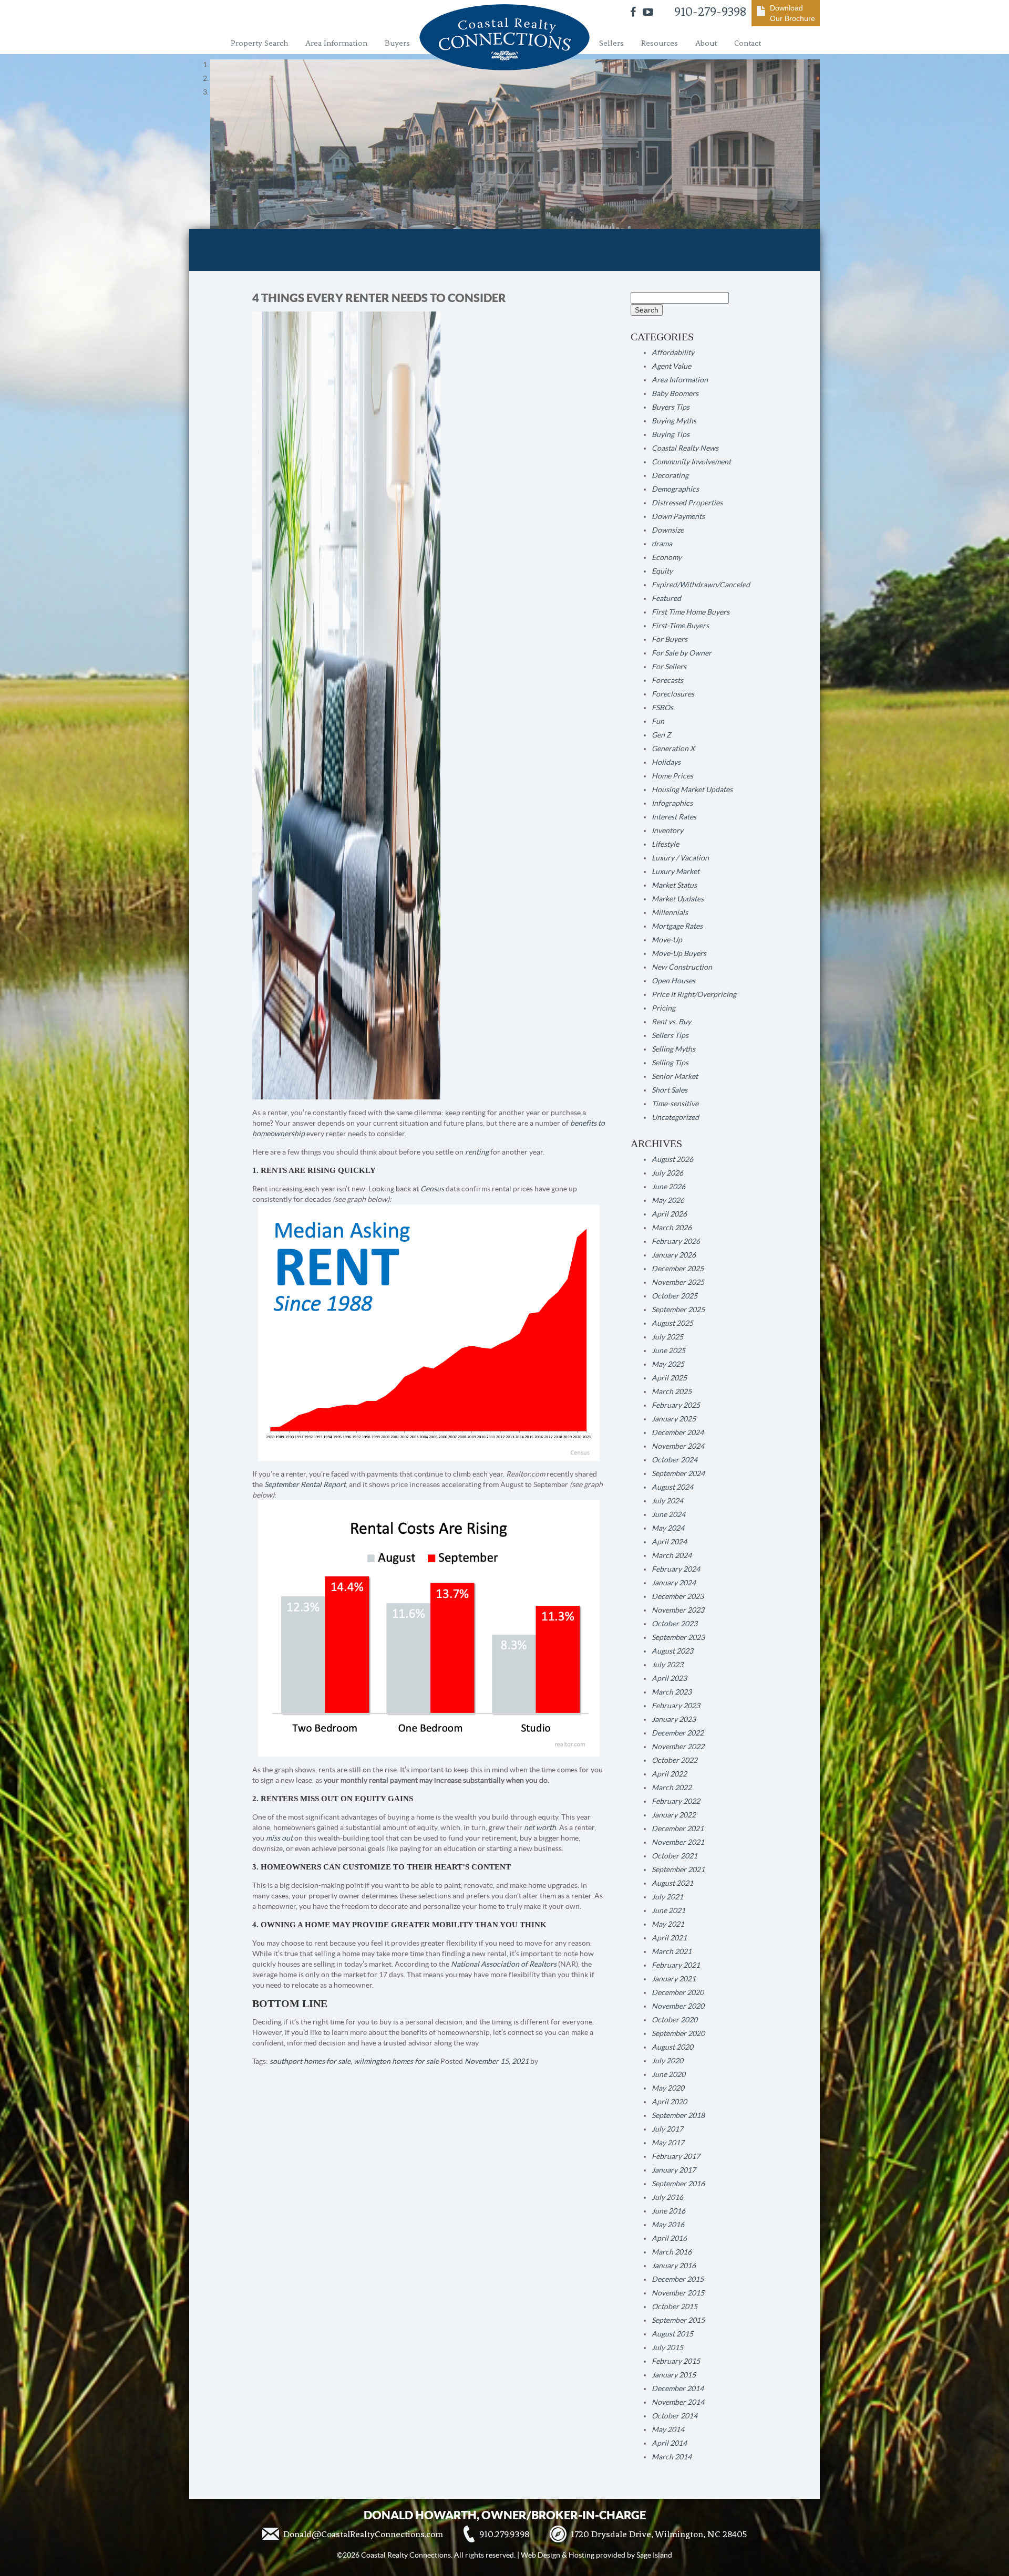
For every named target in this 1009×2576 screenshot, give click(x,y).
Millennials (670, 912)
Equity (662, 571)
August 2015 (672, 2334)
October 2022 (675, 1760)
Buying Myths (674, 421)
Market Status (674, 885)
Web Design (540, 2555)
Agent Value (671, 366)
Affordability (673, 352)
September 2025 (678, 1310)
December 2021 (678, 1829)
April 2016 (669, 2238)
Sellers (611, 43)
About (706, 43)
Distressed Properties (687, 503)
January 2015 (674, 2375)
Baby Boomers (675, 393)
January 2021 (674, 1979)
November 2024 (678, 1446)
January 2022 (674, 1815)
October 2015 (675, 2307)
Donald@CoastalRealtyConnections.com (363, 2534)
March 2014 (672, 2457)
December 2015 (678, 2279)
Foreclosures (673, 694)
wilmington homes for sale (396, 2061)
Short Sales (670, 1090)
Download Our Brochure (792, 13)
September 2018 (678, 2115)
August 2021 (672, 1883)
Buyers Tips (671, 407)
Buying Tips (671, 434)
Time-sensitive (675, 1104)
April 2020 (669, 2102)
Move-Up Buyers (679, 953)
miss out (279, 1838)
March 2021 (672, 1951)
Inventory (667, 830)
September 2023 (678, 1637)
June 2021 (668, 1910)
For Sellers (669, 667)
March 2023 (672, 1692)
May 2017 (668, 2143)
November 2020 (678, 2006)
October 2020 (675, 2020)
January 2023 (674, 1719)
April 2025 (669, 1378)
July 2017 (667, 2129)
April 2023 (669, 1678)
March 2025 (672, 1391)
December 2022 (678, 1733)
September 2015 (678, 2320)
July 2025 (667, 1337)
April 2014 (669, 2443)
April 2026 (669, 1214)
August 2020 (672, 2047)
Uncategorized (675, 1117)
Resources (660, 43)
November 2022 (678, 1747)
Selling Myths (673, 1049)
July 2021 (667, 1897)
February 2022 (676, 1801)
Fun (658, 721)
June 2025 (668, 1351)
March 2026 (672, 1228)
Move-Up (667, 940)
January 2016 (674, 2266)
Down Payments (678, 516)
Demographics (675, 489)
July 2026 (667, 1173)
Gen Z (661, 735)
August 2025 (672, 1323)
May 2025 (668, 1364)
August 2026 (672, 1159)
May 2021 (668, 1924)
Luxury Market (676, 871)
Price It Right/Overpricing (694, 994)
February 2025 (676, 1405)
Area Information (336, 43)
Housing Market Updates (692, 790)
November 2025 (678, 1282)
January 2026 (674, 1255)
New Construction (682, 967)
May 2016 (668, 2225)
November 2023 (678, 1610)
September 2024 (678, 1473)
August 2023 (672, 1651)
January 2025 (674, 1419)
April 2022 (669, 1774)
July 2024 (667, 1501)
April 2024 (669, 1542)
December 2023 (678, 1596)
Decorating (670, 475)
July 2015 (667, 2348)
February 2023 (676, 1706)
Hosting (581, 2555)
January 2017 (674, 2170)
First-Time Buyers (680, 626)
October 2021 (675, 1856)
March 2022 (672, 1788)
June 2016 (668, 2211)
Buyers (397, 43)
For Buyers (670, 639)
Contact (748, 43)
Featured (666, 598)
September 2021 (678, 1869)
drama (662, 544)
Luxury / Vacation (680, 858)
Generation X (673, 749)
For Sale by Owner (682, 653)
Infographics (672, 803)
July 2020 (667, 2061)
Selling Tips (670, 1063)
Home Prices (672, 776)
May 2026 (668, 1200)
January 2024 (674, 1583)
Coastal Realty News (685, 448)
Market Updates (678, 899)
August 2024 (672, 1487)
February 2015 (676, 2361)
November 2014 (678, 2402)
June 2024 (668, 1514)
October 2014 (675, 2416)
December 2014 (678, 2388)
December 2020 (678, 1992)
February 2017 (676, 2156)
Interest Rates (674, 817)
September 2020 (678, 2033)
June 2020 (668, 2074)
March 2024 (672, 1555)
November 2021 (678, 1842)
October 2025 (675, 1296)
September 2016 (678, 2184)
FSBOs (662, 708)
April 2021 (669, 1938)
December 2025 (678, 1269)
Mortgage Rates (677, 926)
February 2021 (676, 1965)
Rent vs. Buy (671, 1022)
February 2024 (676, 1569)
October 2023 (675, 1624)
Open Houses (673, 981)
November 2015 (678, 2293)
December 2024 (678, 1432)
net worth (540, 1827)
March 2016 (672, 2252)
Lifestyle (665, 844)
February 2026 (676, 1241)
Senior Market (675, 1076)
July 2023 (667, 1665)
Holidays (666, 762)
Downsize (668, 530)
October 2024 (675, 1460)
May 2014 (668, 2429)
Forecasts (667, 680)
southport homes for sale (310, 2061)
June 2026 (668, 1187)
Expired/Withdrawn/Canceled (701, 585)
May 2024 (668, 1528)
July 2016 (667, 2197)
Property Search (259, 43)
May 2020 (668, 2088)
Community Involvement (691, 462)
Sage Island (654, 2555)
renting (477, 1152)
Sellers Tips (670, 1035)
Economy (667, 557)
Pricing (663, 1008)
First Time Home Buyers (691, 612)
